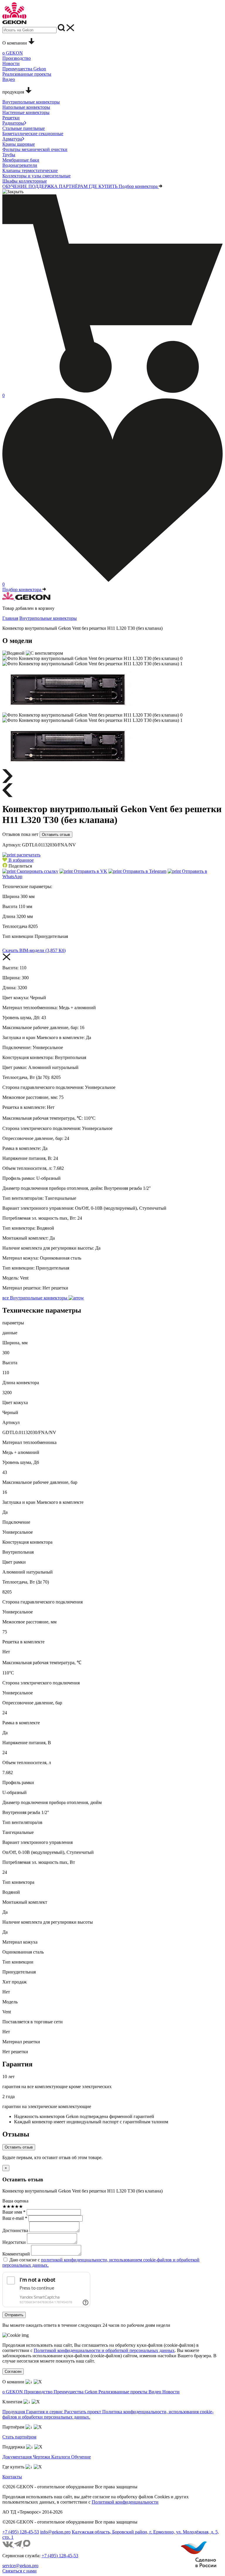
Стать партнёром (19, 2437)
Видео (155, 2392)
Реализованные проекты (123, 2392)
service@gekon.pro (20, 2566)
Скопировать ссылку (37, 871)
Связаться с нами (19, 2571)
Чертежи (42, 2457)
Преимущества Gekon (76, 2392)
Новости (171, 2392)
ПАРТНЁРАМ (74, 186)
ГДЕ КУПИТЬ (104, 186)
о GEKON (13, 2392)
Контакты (12, 2477)
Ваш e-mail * (15, 2218)
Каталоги (61, 2457)
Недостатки (14, 2242)
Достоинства (15, 2230)
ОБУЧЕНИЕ (15, 186)
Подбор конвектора (139, 186)
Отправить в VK (90, 871)
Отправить (14, 2315)
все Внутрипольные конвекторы (35, 1298)
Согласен (13, 2371)
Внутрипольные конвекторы (48, 618)
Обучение (81, 2457)
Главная (10, 618)
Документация (18, 2457)
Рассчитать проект (83, 2412)
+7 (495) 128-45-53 (21, 2532)
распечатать (28, 855)
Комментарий (16, 2254)
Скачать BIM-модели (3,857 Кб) (34, 950)
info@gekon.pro (55, 2532)
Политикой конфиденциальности (125, 2502)
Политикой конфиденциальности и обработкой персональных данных (104, 2350)
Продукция (14, 2412)
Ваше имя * (14, 2212)
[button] (18, 860)
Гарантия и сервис (45, 2412)
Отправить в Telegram (144, 871)
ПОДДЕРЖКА (44, 186)
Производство (39, 2392)
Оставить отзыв (56, 835)
